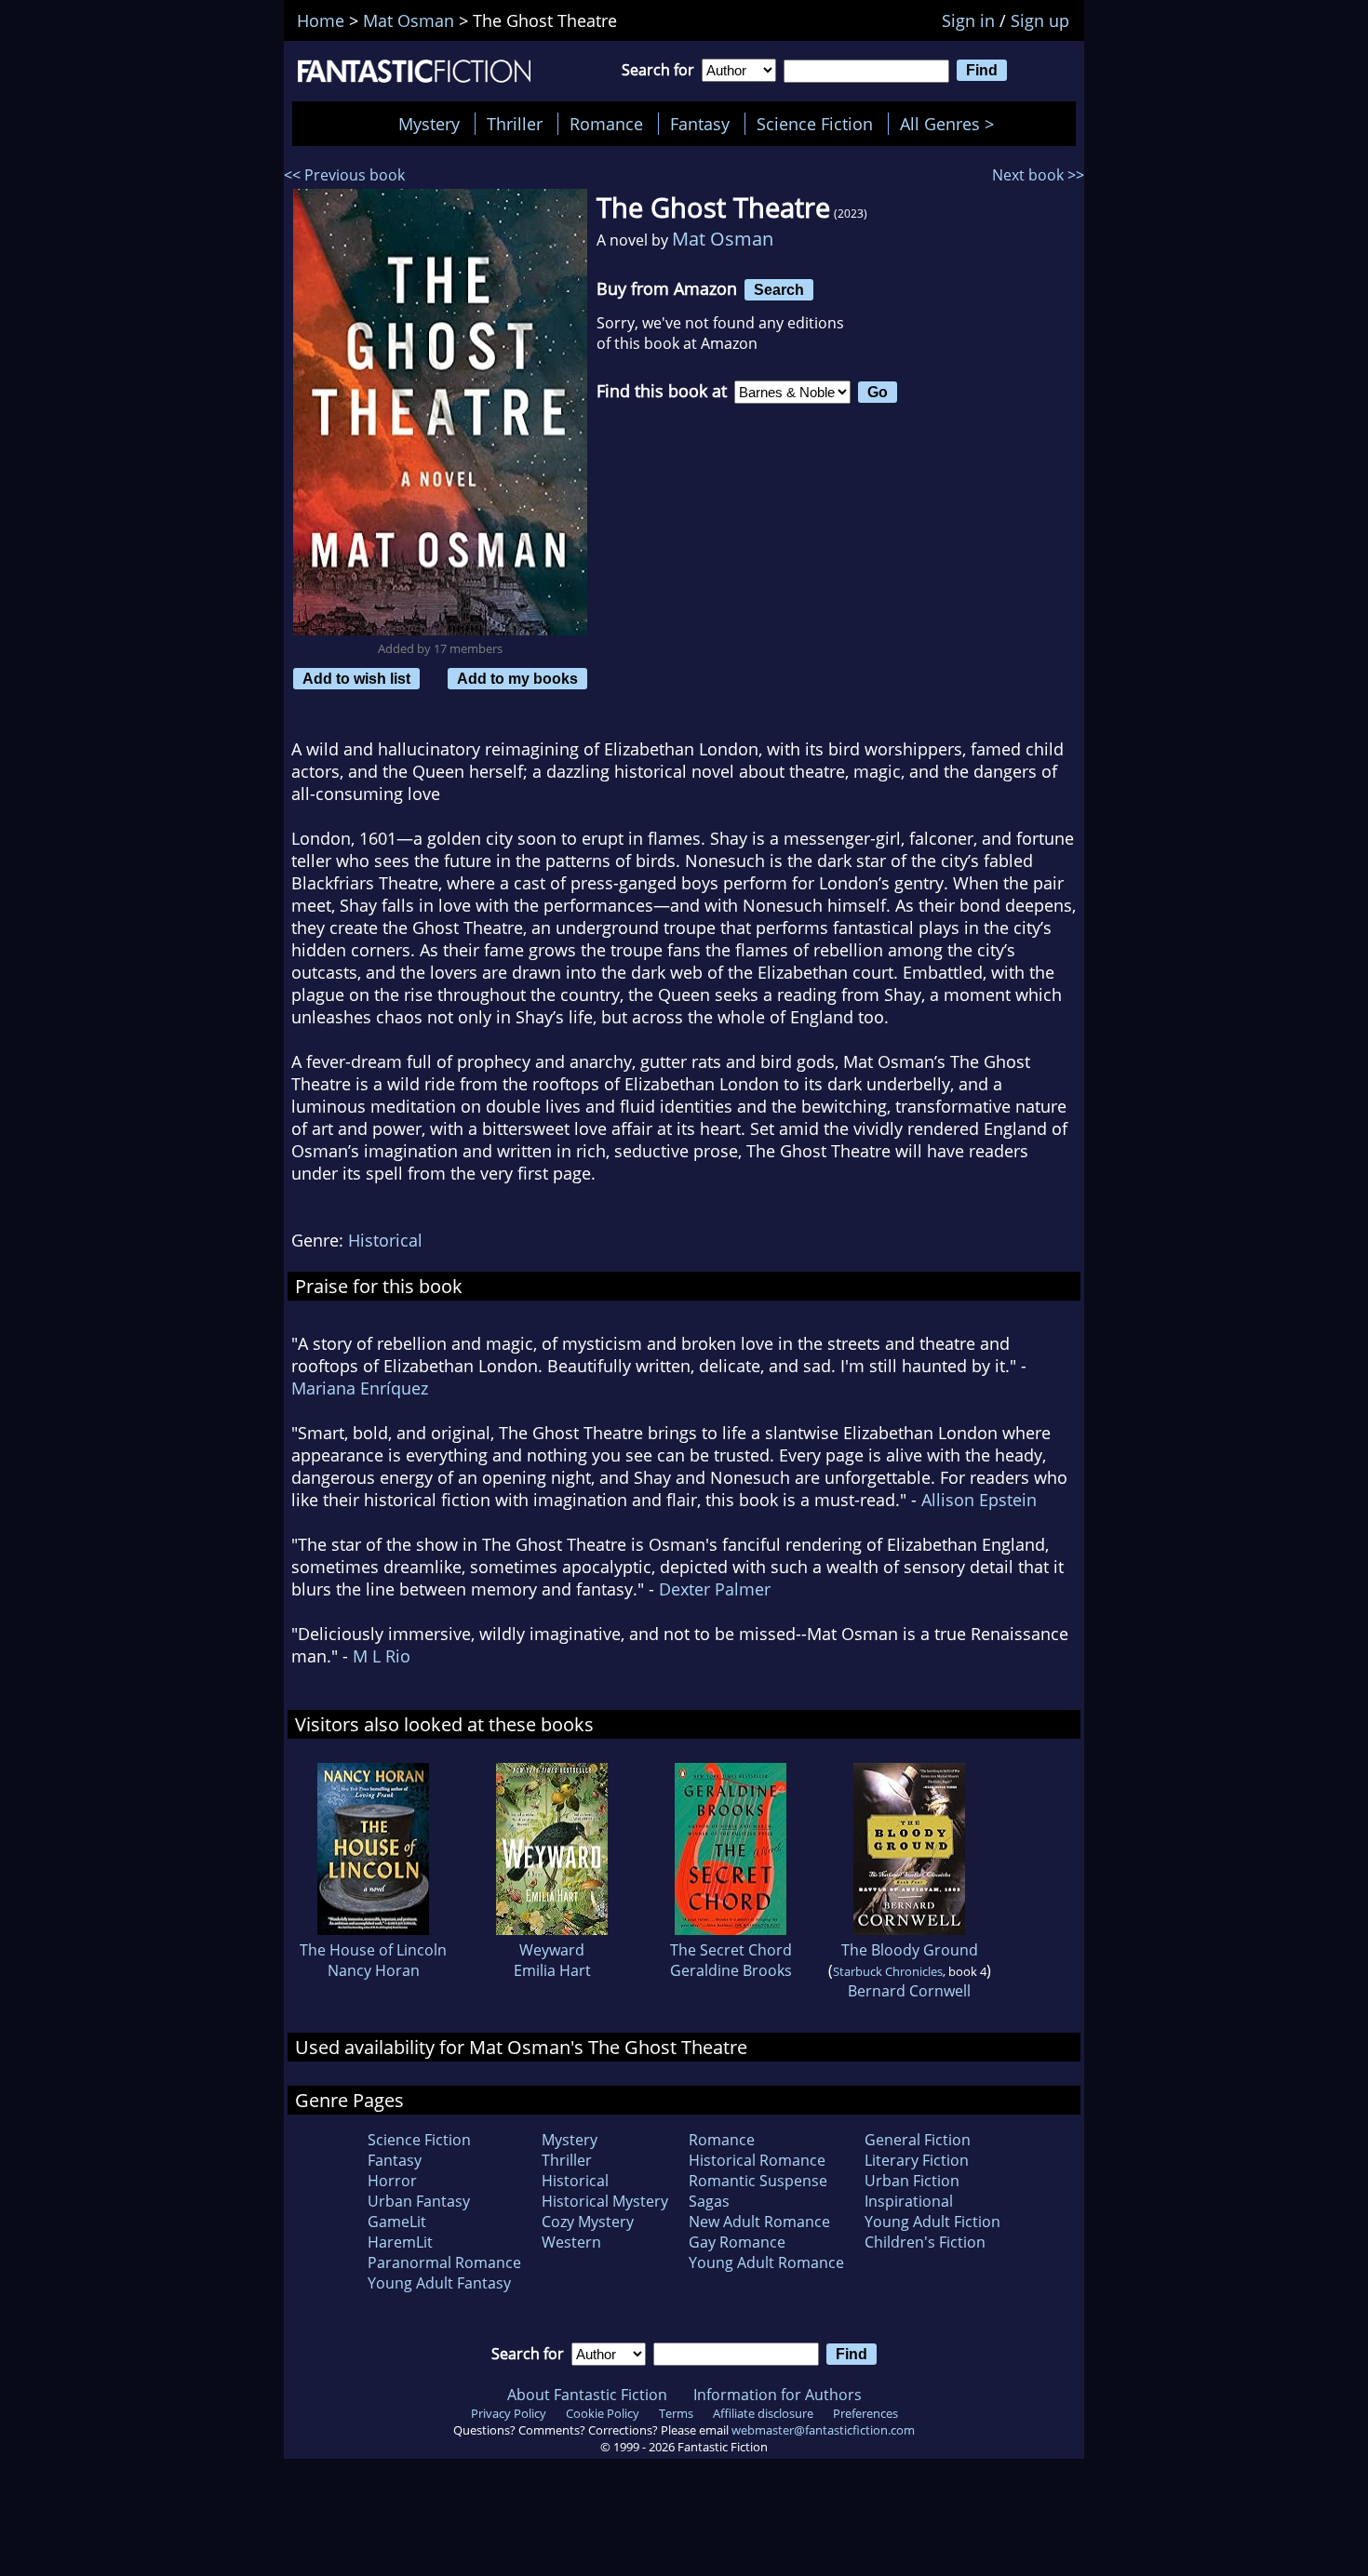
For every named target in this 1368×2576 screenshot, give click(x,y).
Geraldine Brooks (731, 1970)
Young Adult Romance (766, 2262)
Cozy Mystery (588, 2222)
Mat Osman (723, 239)
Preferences (865, 2413)
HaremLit (400, 2242)
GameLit (397, 2222)
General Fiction (918, 2140)
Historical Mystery (605, 2201)
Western (571, 2242)
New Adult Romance (759, 2222)
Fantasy (700, 124)
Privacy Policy (509, 2413)
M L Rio (382, 1656)
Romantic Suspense (758, 2181)
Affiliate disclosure (763, 2413)
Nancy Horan (374, 1970)
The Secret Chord (731, 1950)
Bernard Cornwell (909, 1991)
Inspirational (909, 2201)
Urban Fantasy (419, 2201)
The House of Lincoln (373, 1950)
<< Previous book (344, 175)
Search (779, 289)
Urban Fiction (912, 2181)
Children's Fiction (925, 2242)
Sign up (1040, 20)
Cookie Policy (603, 2413)
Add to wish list (356, 678)
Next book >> (1038, 175)
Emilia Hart (552, 1970)
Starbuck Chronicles (888, 1971)
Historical (385, 1240)
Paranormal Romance (444, 2262)
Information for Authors (778, 2395)
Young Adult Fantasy (439, 2283)
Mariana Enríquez (360, 1388)
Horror (392, 2181)
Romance (606, 124)
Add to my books (517, 678)
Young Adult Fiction (932, 2222)
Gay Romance (737, 2242)
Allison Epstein (979, 1500)
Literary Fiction (917, 2160)
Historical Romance (757, 2160)
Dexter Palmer (715, 1589)
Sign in (968, 20)
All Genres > (952, 124)
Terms (676, 2413)
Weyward (552, 1950)
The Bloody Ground (910, 1950)
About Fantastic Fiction (587, 2395)
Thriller (515, 124)
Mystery (429, 124)
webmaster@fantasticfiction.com (823, 2430)
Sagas (709, 2201)
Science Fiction (815, 124)
